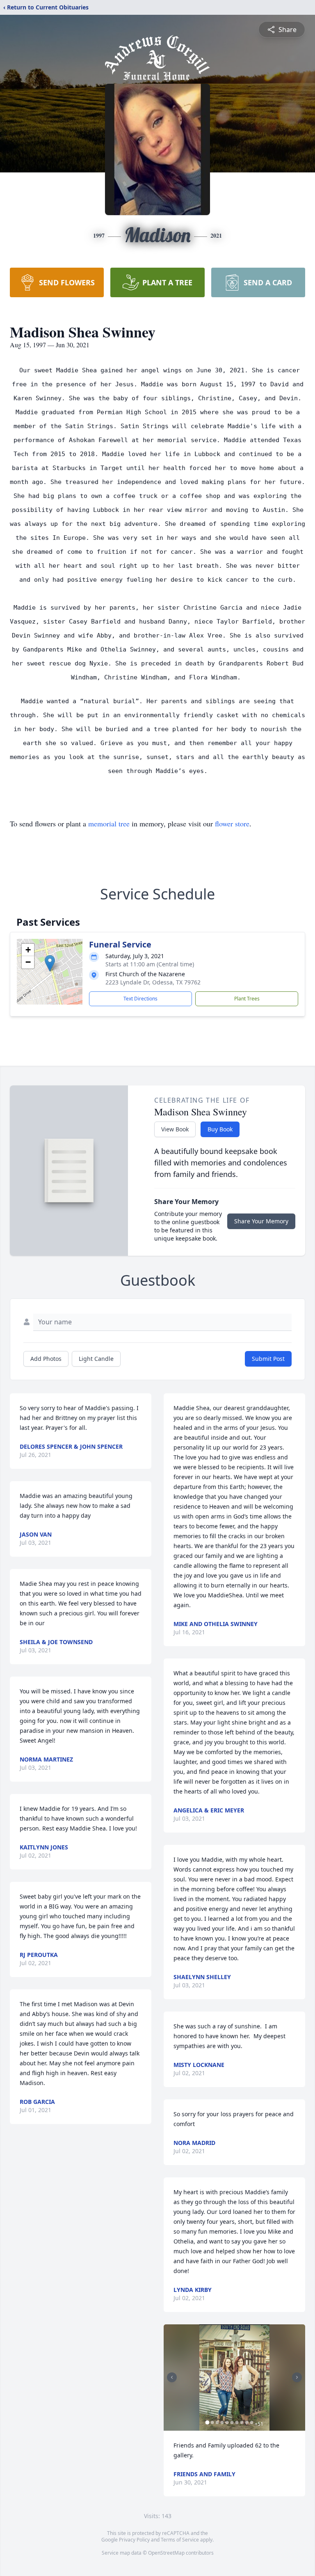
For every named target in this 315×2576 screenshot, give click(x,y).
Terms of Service (180, 2540)
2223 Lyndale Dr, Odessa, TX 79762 (153, 982)
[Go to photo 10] (251, 2422)
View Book (175, 1129)
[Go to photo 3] (217, 2422)
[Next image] (297, 2377)
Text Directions (140, 999)
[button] (50, 963)
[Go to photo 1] (207, 2422)
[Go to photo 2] (212, 2422)
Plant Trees (247, 999)
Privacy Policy (134, 2540)
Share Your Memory (261, 1221)
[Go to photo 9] (247, 2422)
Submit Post (268, 1359)
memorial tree (109, 823)
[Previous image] (172, 2377)
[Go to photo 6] (232, 2422)
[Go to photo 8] (242, 2422)
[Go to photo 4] (222, 2422)
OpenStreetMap (166, 2553)
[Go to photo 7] (237, 2422)
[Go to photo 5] (227, 2422)
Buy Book (220, 1129)
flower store (232, 823)
